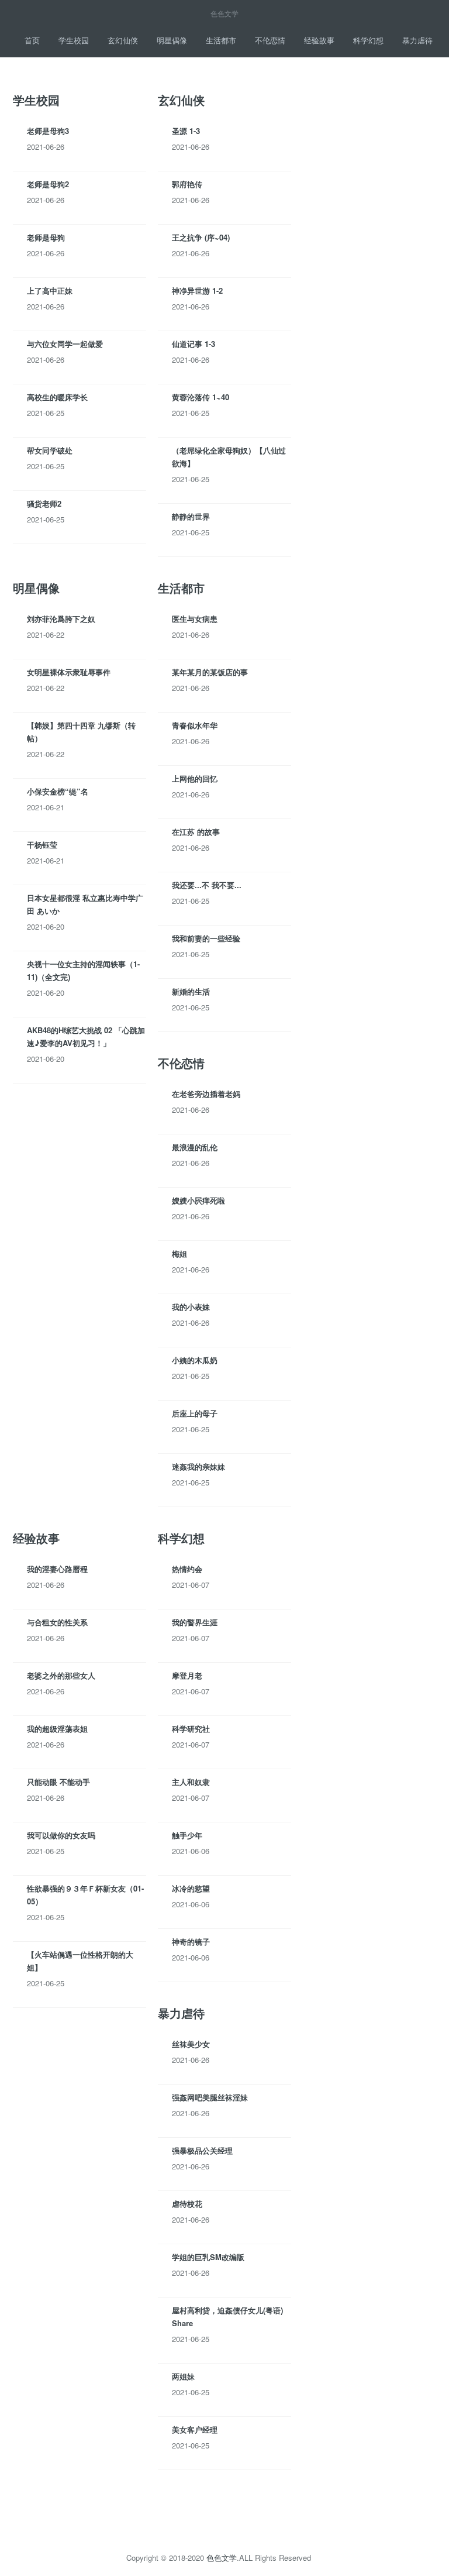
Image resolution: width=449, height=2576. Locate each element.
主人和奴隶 (191, 1782)
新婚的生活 (191, 991)
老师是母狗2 (48, 184)
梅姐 (179, 1253)
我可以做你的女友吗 (61, 1835)
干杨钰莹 (42, 845)
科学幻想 (368, 40)
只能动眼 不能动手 (58, 1782)
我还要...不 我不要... (207, 885)
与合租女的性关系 (57, 1622)
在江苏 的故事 (196, 832)
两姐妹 (183, 2376)
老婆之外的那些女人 (61, 1675)
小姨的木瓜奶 (195, 1360)
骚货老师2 (44, 503)
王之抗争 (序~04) (201, 237)
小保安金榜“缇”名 (58, 791)
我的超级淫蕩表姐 (57, 1729)
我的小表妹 (191, 1307)
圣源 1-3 (186, 131)
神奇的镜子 (191, 1942)
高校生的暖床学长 (57, 397)
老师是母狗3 (48, 131)
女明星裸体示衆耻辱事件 (69, 672)
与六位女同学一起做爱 (65, 344)
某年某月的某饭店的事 (210, 672)
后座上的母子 (195, 1413)
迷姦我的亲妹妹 (198, 1466)
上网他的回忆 (195, 778)
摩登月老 (187, 1675)
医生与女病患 (195, 619)
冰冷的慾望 (191, 1888)
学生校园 (74, 40)
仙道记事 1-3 (194, 344)
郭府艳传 (187, 184)
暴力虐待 (417, 40)
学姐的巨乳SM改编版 (208, 2257)
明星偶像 (172, 40)
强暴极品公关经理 (202, 2150)
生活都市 (221, 40)
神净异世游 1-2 (197, 290)
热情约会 (187, 1569)
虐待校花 (187, 2204)
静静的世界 (191, 516)
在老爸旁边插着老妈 (206, 1094)
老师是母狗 (46, 237)
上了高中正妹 (50, 290)
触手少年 (187, 1835)
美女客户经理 (195, 2429)
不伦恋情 (270, 40)
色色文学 (222, 2558)
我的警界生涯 (195, 1622)
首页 (32, 40)
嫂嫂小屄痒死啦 (198, 1200)
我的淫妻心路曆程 (57, 1569)
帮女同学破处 (50, 450)
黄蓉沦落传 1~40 (201, 397)
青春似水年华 (195, 725)
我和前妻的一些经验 (206, 938)
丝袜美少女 (191, 2044)
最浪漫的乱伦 (195, 1147)
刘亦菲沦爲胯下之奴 (61, 619)
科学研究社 (191, 1729)
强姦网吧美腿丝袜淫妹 (210, 2097)
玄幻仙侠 (123, 40)
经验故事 (319, 40)
